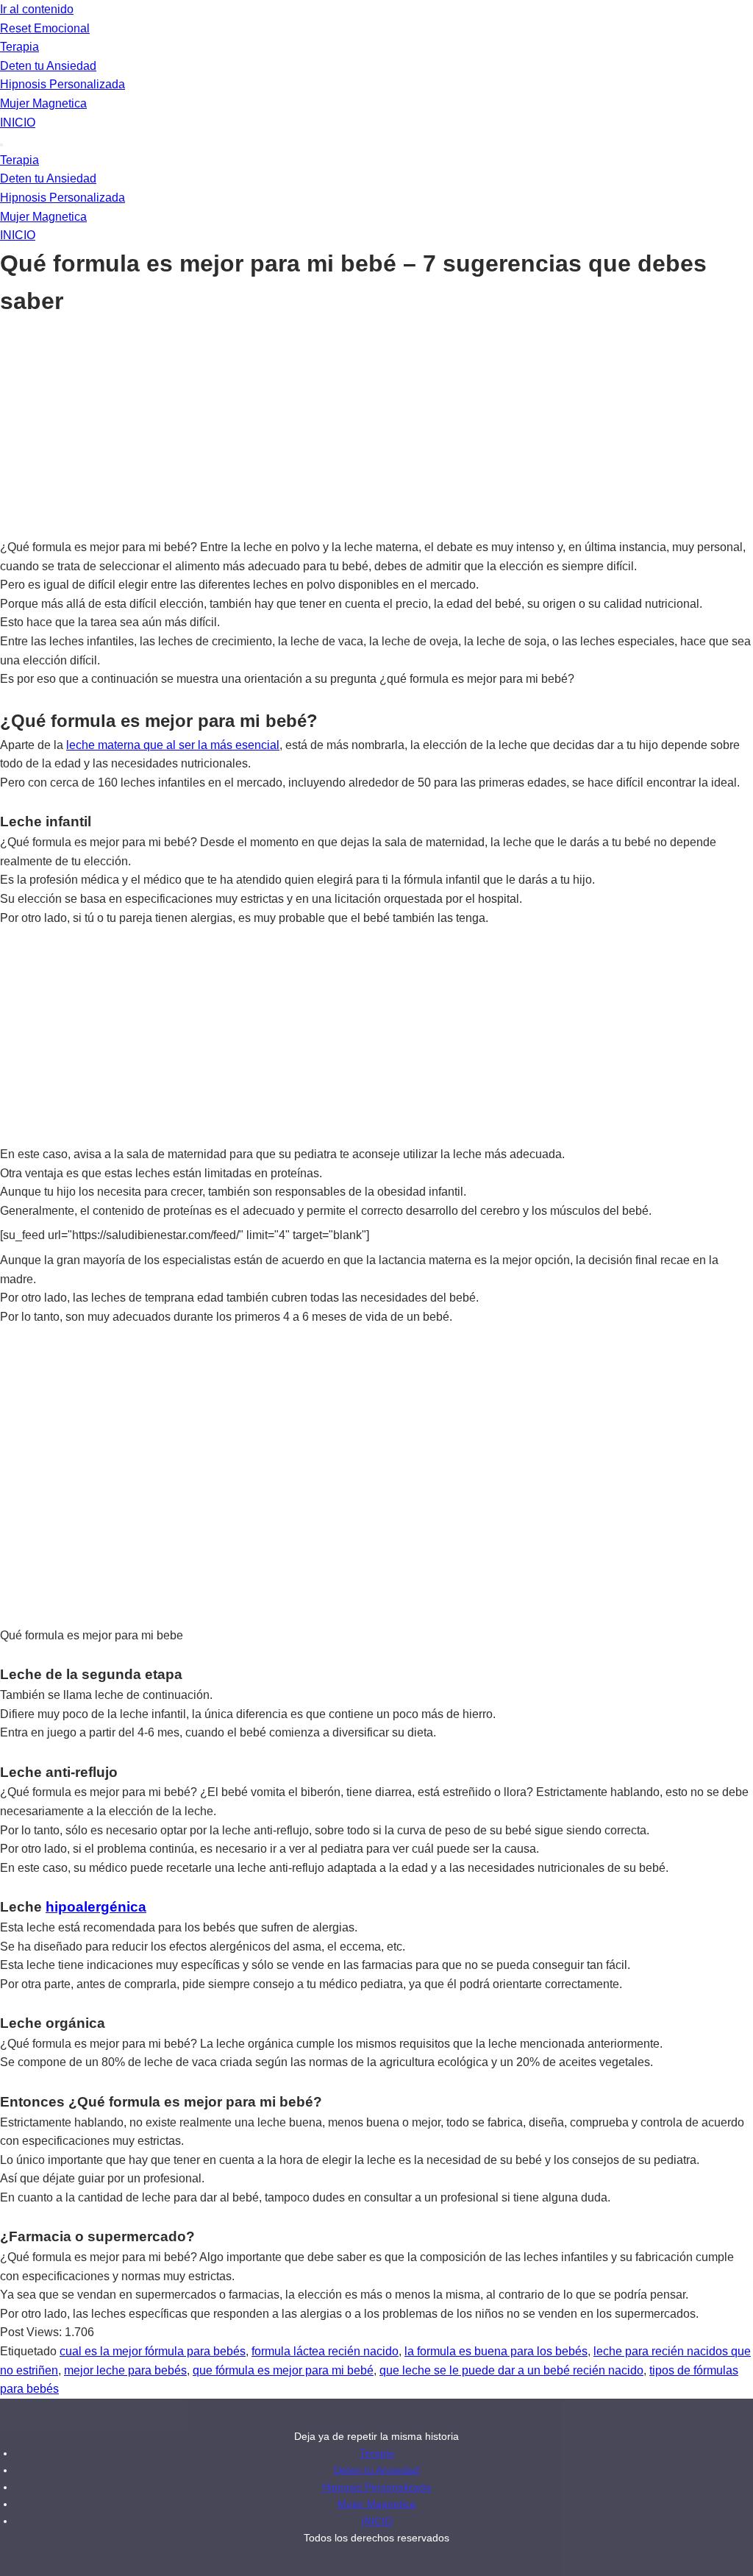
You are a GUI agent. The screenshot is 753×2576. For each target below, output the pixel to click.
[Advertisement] (376, 429)
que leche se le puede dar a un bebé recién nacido (511, 2370)
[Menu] (1, 145)
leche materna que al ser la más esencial (173, 745)
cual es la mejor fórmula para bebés (153, 2351)
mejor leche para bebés (125, 2370)
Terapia (19, 47)
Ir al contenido (37, 9)
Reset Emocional (45, 28)
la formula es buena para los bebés (496, 2351)
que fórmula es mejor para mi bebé (283, 2370)
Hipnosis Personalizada (63, 84)
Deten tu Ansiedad (48, 66)
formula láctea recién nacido (325, 2351)
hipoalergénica (96, 1907)
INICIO (18, 123)
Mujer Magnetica (43, 103)
